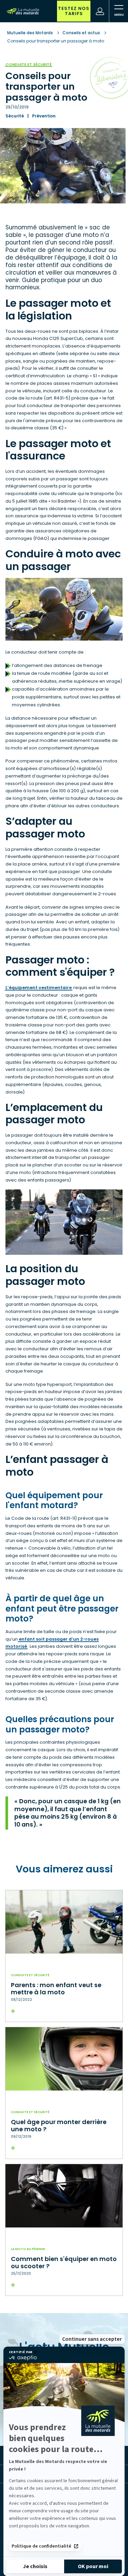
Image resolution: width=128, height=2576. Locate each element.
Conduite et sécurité (29, 65)
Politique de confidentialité (41, 2546)
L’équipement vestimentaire (39, 988)
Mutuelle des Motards (31, 33)
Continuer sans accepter (92, 2339)
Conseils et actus (81, 33)
